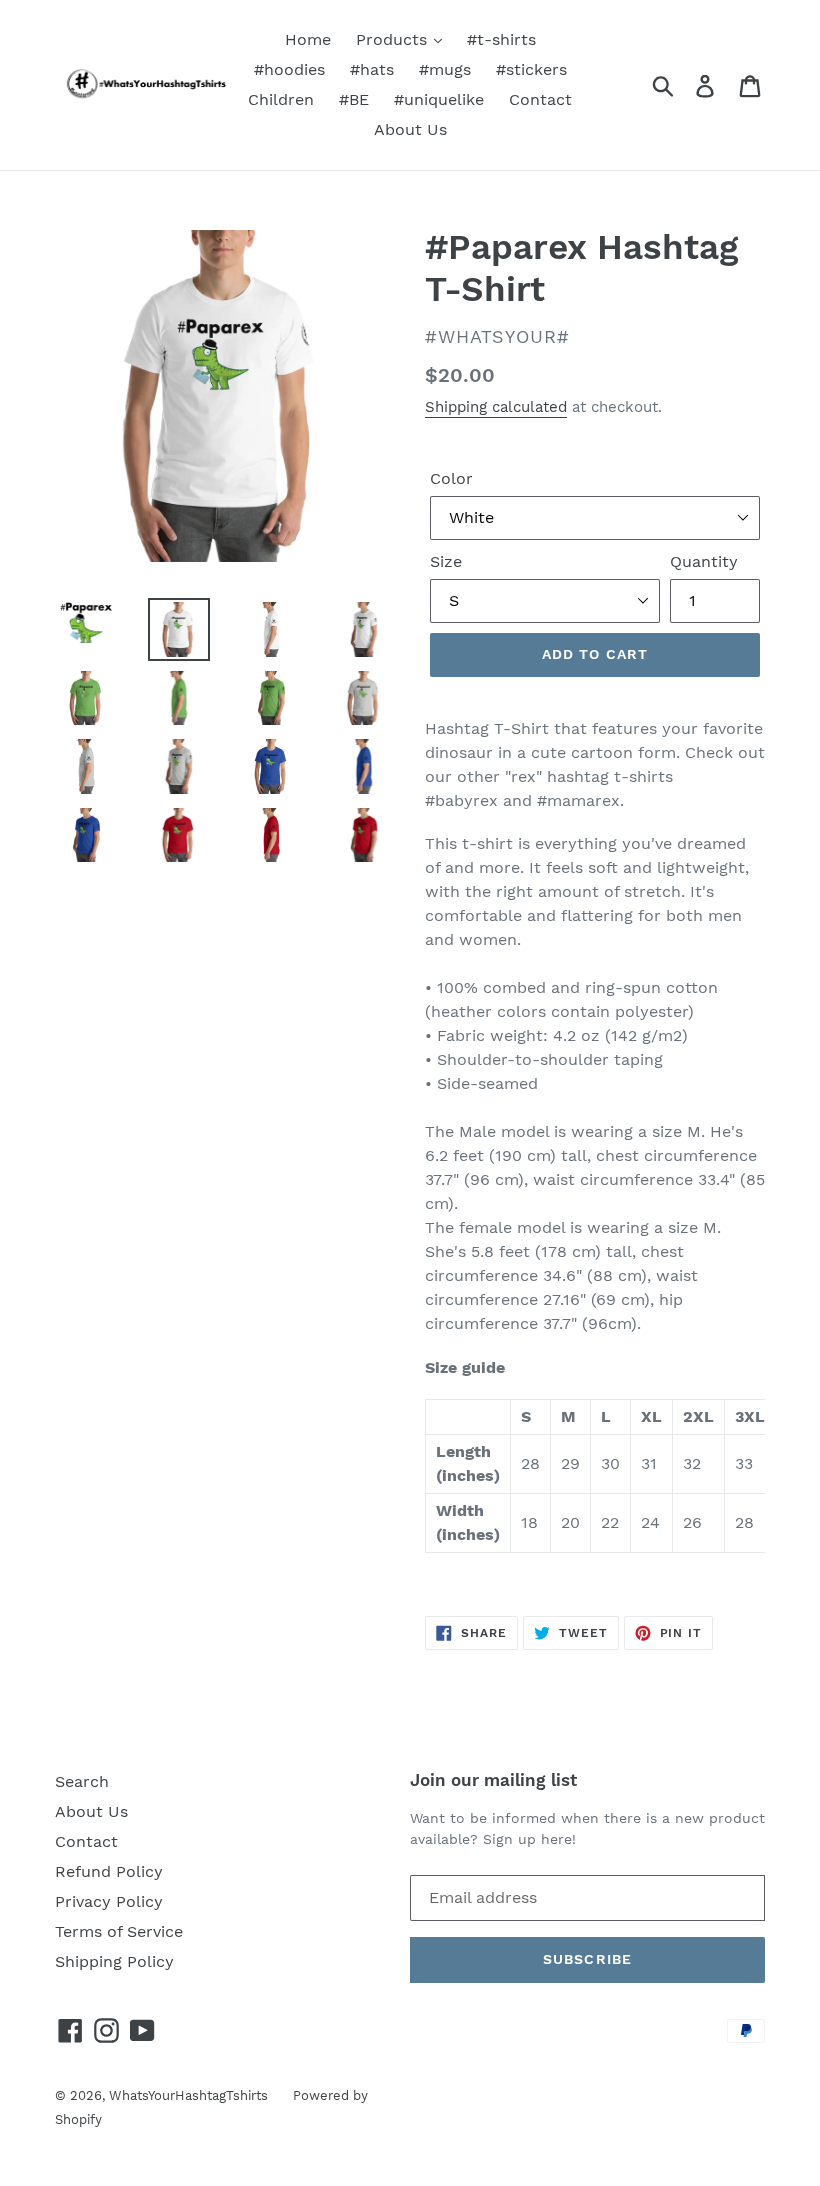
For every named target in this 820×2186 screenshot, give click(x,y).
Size (446, 561)
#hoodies (289, 69)
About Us (410, 129)
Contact (540, 99)
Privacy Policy (109, 1901)
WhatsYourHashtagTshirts (188, 2095)
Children (281, 99)
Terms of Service (119, 1931)
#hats (372, 69)
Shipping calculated (496, 407)
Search (82, 1781)
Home (308, 39)
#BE (354, 99)
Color (451, 478)
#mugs (445, 69)
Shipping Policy (114, 1961)
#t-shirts (501, 39)
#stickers (531, 69)
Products (394, 39)
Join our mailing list (493, 1780)
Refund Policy (109, 1871)
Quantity (704, 561)
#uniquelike (439, 99)
